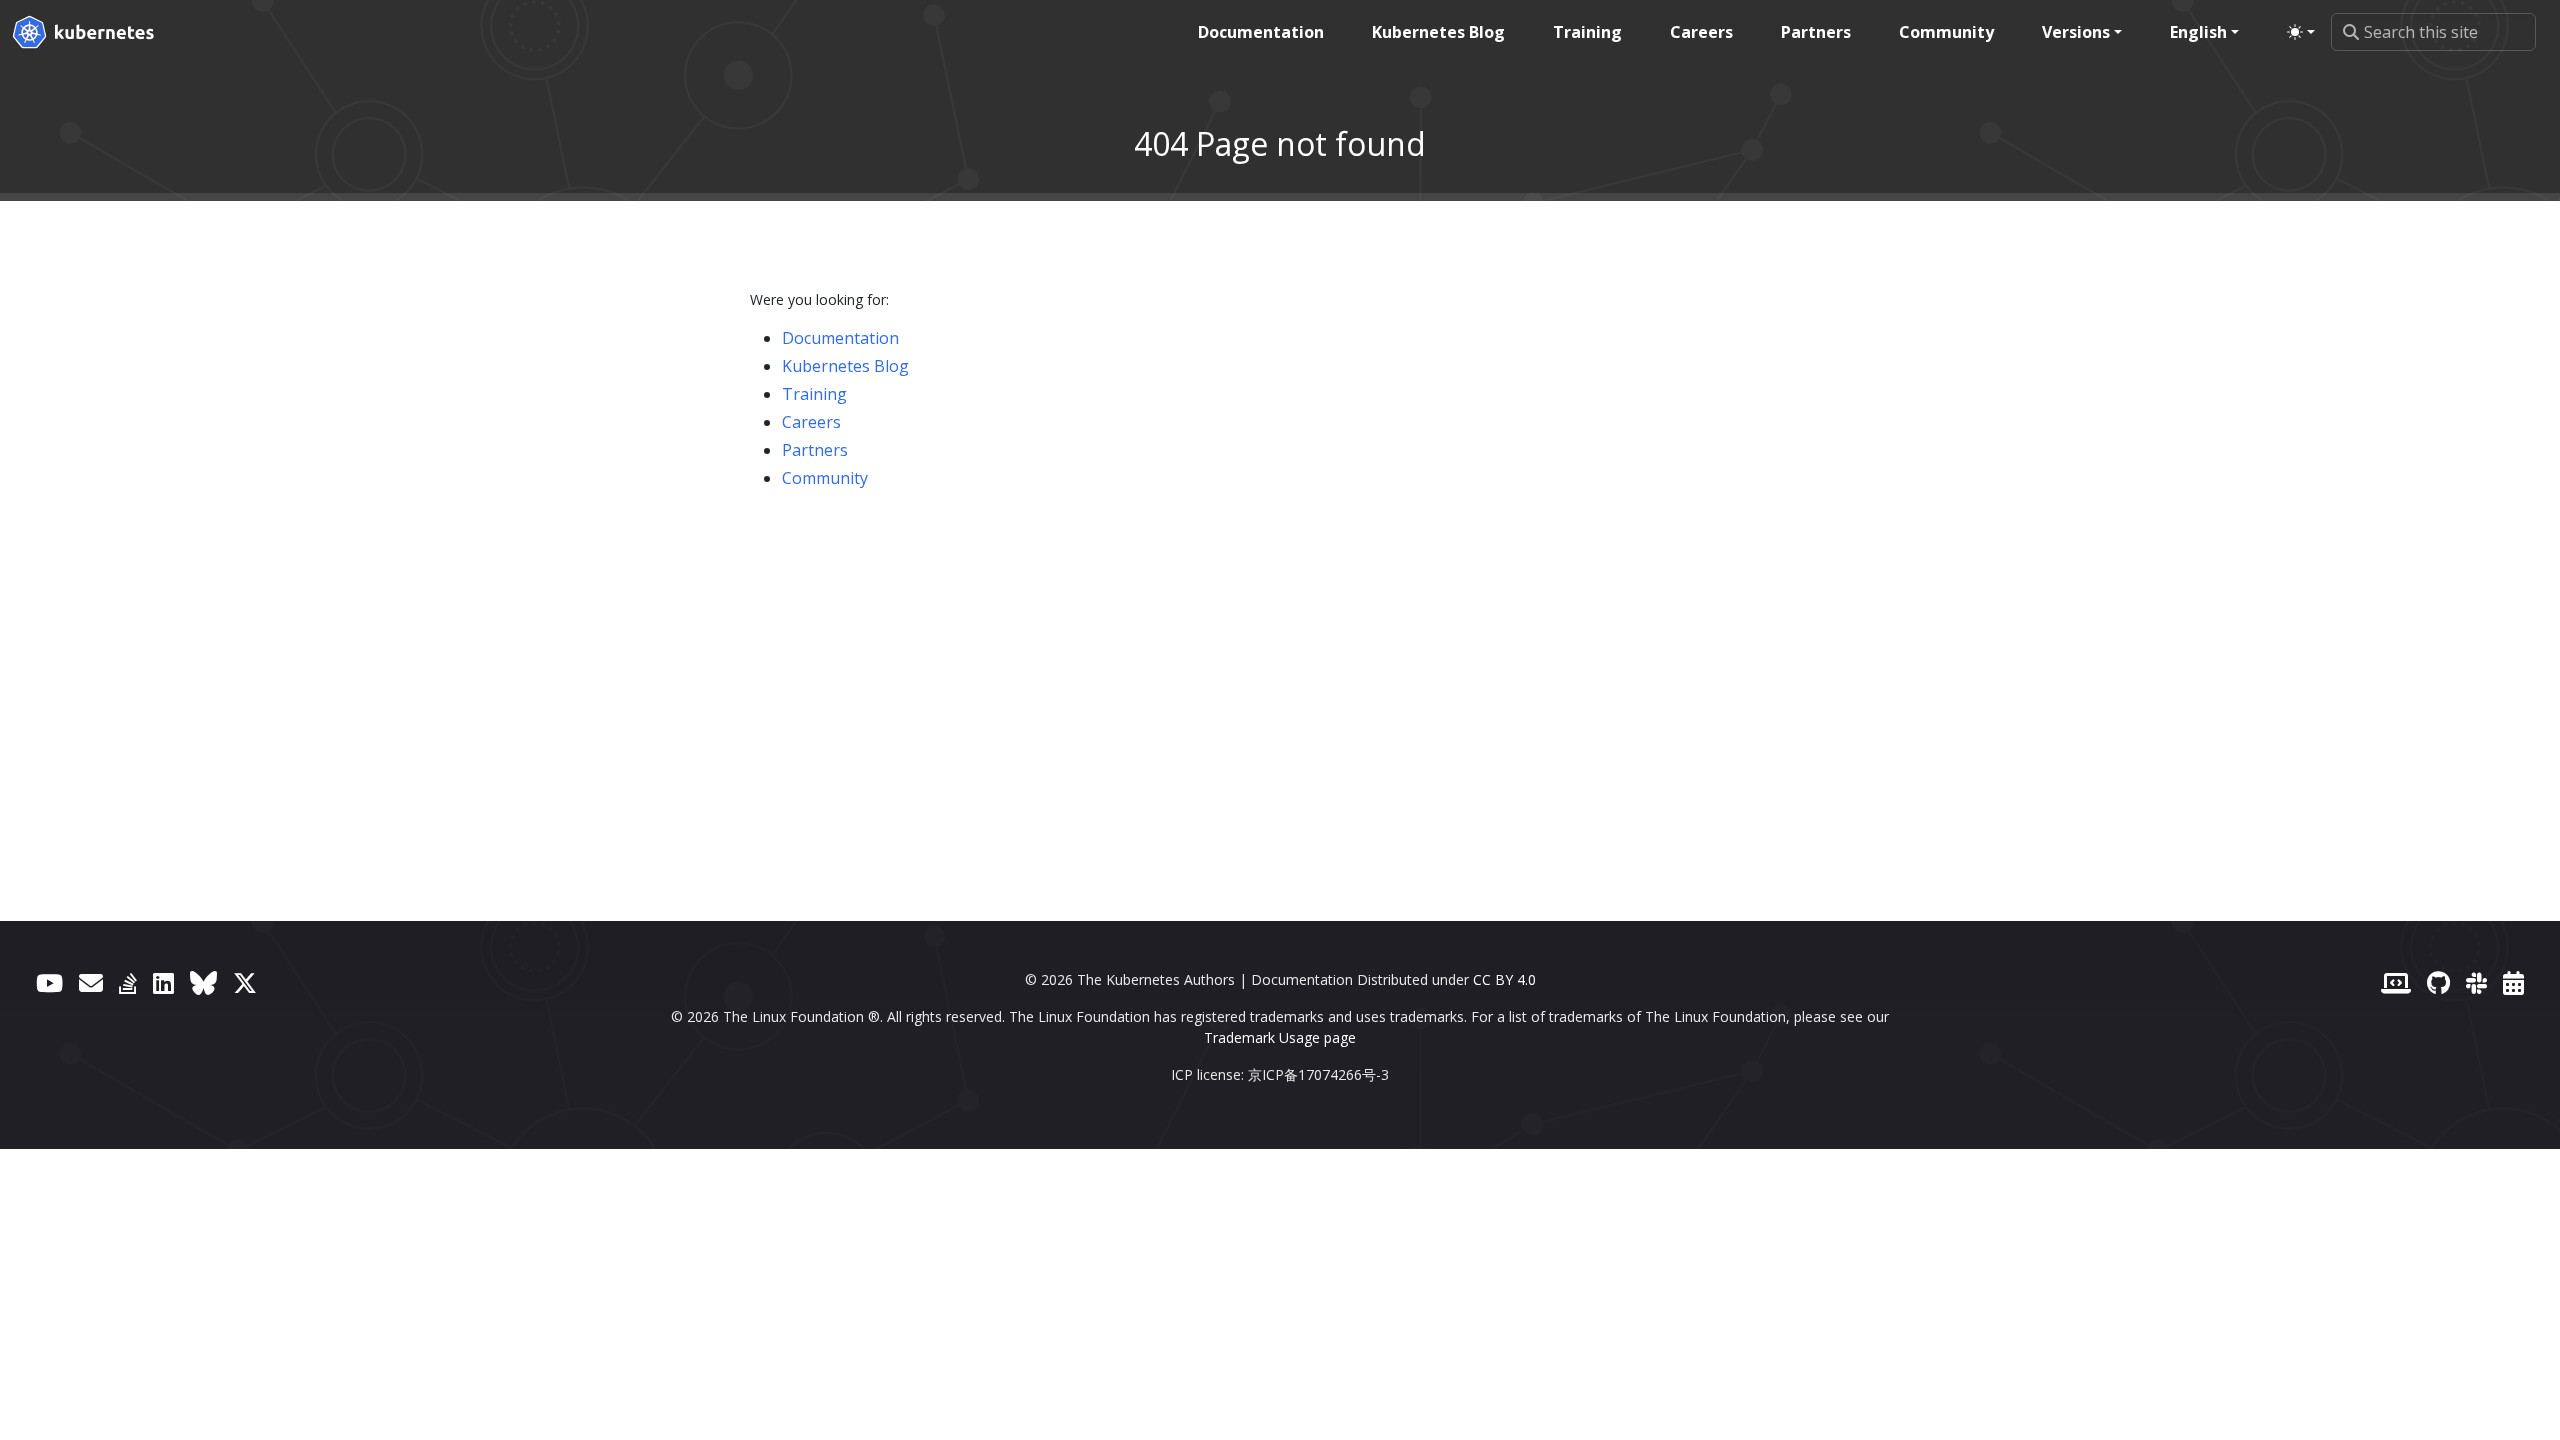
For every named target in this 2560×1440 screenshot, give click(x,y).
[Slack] (2476, 982)
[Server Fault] (128, 982)
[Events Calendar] (2513, 982)
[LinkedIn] (163, 982)
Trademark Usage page (1280, 1037)
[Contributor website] (2396, 982)
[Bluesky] (203, 982)
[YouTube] (49, 982)
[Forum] (91, 982)
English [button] (2198, 32)
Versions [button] (2076, 32)
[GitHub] (2438, 982)
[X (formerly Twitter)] (245, 982)
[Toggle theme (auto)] (2301, 32)
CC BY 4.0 (1504, 979)
